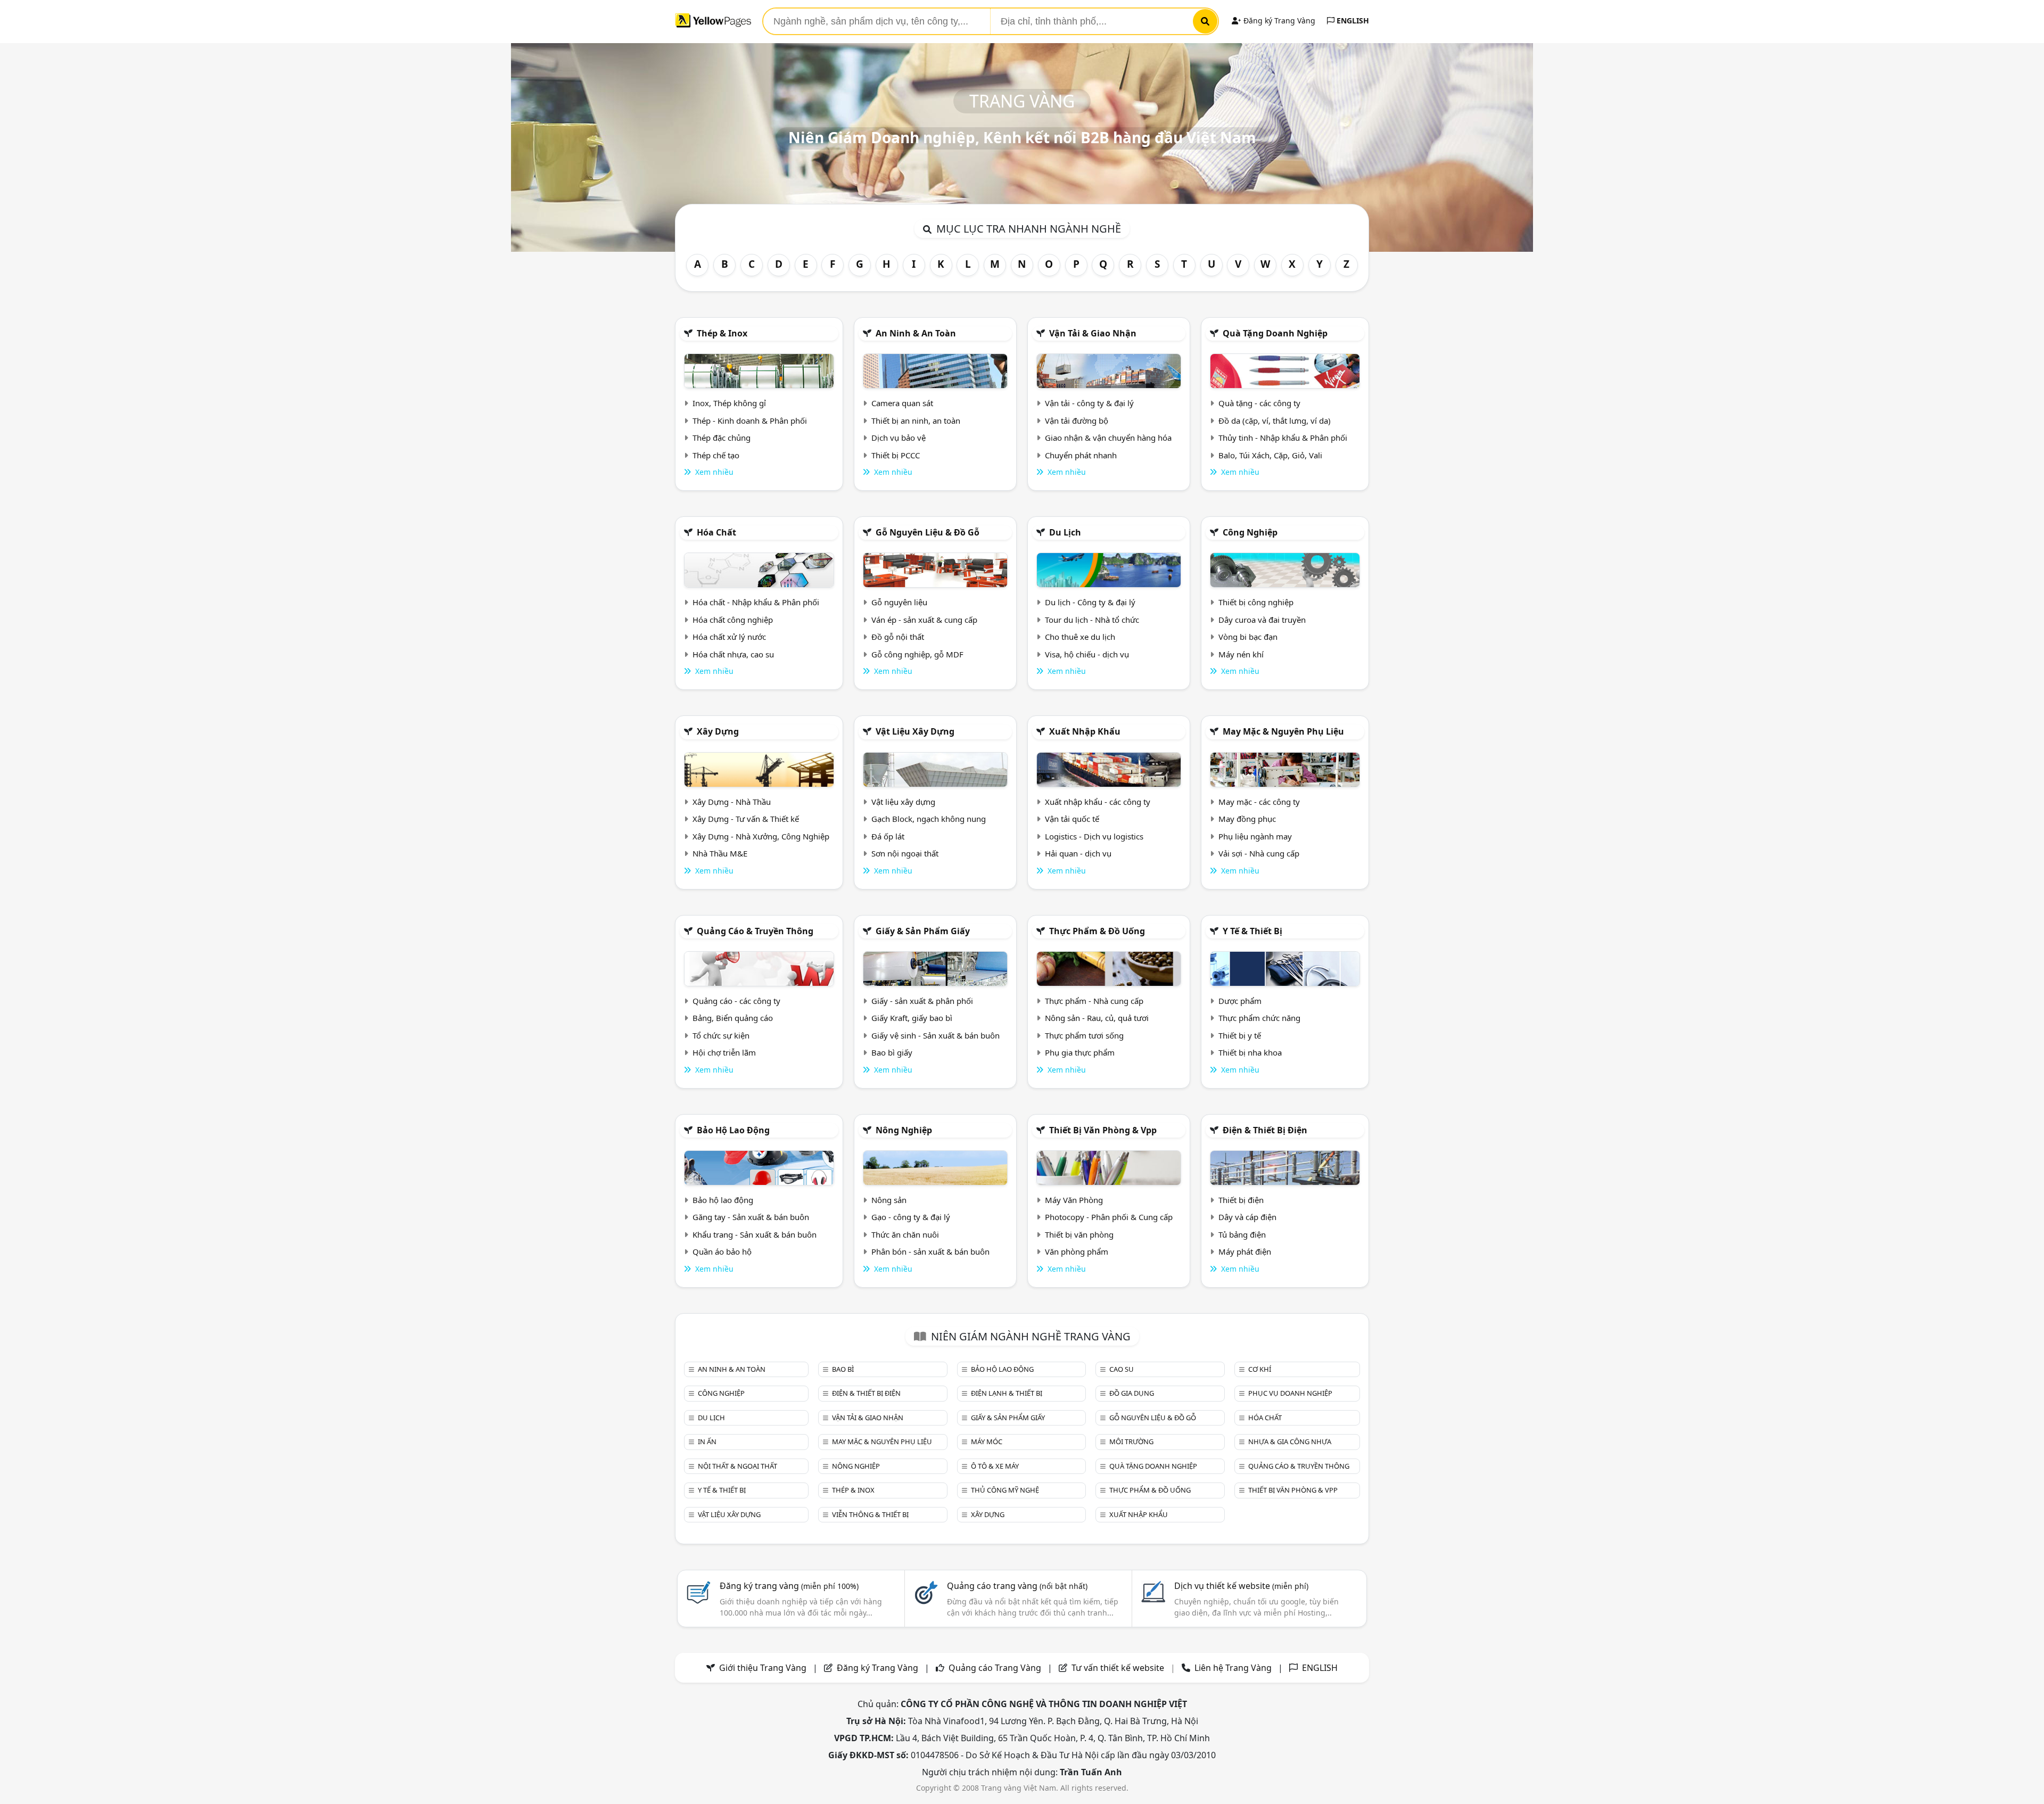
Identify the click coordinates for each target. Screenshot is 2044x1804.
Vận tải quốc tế (1072, 819)
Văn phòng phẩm (1077, 1251)
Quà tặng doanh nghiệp (1275, 333)
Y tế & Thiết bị (1252, 931)
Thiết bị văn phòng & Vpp (1103, 1130)
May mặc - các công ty (1259, 802)
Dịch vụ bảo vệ (899, 438)
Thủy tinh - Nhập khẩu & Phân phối (1283, 438)
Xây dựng (718, 731)
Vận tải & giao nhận (1093, 333)
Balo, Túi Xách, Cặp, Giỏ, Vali (1270, 455)
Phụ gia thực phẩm (1080, 1052)
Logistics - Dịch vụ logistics (1094, 836)
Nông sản (889, 1200)
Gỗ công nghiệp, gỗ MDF (917, 654)
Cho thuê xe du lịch (1080, 637)
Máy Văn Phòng (1074, 1200)
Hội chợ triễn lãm (724, 1052)
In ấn (707, 1441)
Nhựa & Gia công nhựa (1290, 1441)
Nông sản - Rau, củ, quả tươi (1097, 1018)
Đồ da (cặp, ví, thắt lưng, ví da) (1275, 421)
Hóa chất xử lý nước (729, 637)
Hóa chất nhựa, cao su (733, 654)
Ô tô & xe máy (995, 1466)
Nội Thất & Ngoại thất (737, 1466)
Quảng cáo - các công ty (736, 1001)
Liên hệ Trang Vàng (1233, 1668)
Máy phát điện (1245, 1251)
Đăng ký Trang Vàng (1278, 20)
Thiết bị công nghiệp (1256, 602)
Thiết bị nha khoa (1250, 1052)
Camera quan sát (902, 403)
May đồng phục (1247, 819)
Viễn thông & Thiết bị (870, 1514)
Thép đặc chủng (722, 438)
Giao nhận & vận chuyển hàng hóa (1108, 438)
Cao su (1122, 1369)
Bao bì (843, 1369)
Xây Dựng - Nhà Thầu (732, 802)
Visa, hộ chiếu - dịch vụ (1087, 654)
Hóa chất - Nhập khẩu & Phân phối (756, 602)
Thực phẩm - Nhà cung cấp (1094, 1001)
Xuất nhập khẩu (1085, 731)
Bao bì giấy (892, 1052)
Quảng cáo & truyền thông (755, 931)
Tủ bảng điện (1242, 1234)
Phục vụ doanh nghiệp (1290, 1393)
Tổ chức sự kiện (721, 1035)
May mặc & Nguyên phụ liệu (1283, 731)
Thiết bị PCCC (896, 455)
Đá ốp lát (888, 836)
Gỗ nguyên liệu (899, 602)
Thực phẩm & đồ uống (1097, 931)
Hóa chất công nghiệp (733, 620)
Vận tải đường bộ (1077, 421)
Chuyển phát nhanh (1081, 455)
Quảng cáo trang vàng (1017, 1586)
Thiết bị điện (1241, 1200)
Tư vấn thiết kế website (1119, 1668)
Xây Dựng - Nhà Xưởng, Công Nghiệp (761, 836)
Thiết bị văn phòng (1079, 1234)
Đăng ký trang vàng (789, 1586)
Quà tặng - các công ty (1259, 403)
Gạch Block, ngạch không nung (929, 819)
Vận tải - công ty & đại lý (1089, 403)
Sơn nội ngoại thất (905, 853)
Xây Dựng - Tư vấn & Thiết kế (746, 819)
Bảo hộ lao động (733, 1130)
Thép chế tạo (716, 455)
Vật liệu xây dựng (915, 731)
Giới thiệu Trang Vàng (763, 1668)
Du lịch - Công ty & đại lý (1090, 602)
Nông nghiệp (904, 1130)
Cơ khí (1260, 1369)
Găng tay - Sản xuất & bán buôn (751, 1217)
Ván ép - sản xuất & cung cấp (924, 620)
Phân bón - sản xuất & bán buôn (930, 1251)
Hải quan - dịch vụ (1078, 853)
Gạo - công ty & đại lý (911, 1217)
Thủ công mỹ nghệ (1005, 1490)
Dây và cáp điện (1247, 1217)
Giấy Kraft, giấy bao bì (912, 1018)
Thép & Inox (722, 333)
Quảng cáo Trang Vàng (995, 1668)
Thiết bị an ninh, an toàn (916, 421)
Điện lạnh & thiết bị (1007, 1393)
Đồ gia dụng (1132, 1393)
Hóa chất (716, 532)
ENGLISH (1352, 20)
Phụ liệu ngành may (1255, 836)
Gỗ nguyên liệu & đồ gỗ (928, 532)
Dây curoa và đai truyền (1262, 620)
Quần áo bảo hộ (722, 1251)
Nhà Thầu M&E (720, 853)
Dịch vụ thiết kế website (1241, 1586)
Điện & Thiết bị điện (1265, 1130)
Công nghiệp (1250, 532)
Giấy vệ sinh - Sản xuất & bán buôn (936, 1035)
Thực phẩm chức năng (1259, 1018)
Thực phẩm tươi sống (1084, 1035)
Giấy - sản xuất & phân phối (922, 1001)
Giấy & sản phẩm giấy (923, 931)
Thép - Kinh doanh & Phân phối (750, 421)
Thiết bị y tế (1240, 1035)
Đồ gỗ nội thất (898, 637)
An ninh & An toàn (916, 333)
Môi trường (1131, 1441)
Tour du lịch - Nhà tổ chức (1092, 620)
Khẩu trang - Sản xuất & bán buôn (755, 1234)
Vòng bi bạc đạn (1248, 637)
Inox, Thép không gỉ (729, 403)
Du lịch (1065, 532)
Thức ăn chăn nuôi (905, 1234)
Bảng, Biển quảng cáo (733, 1018)
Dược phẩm (1240, 1001)
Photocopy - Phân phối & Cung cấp (1109, 1217)
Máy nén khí (1241, 654)
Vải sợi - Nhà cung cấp (1259, 853)
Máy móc (987, 1441)
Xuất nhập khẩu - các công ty (1098, 802)
